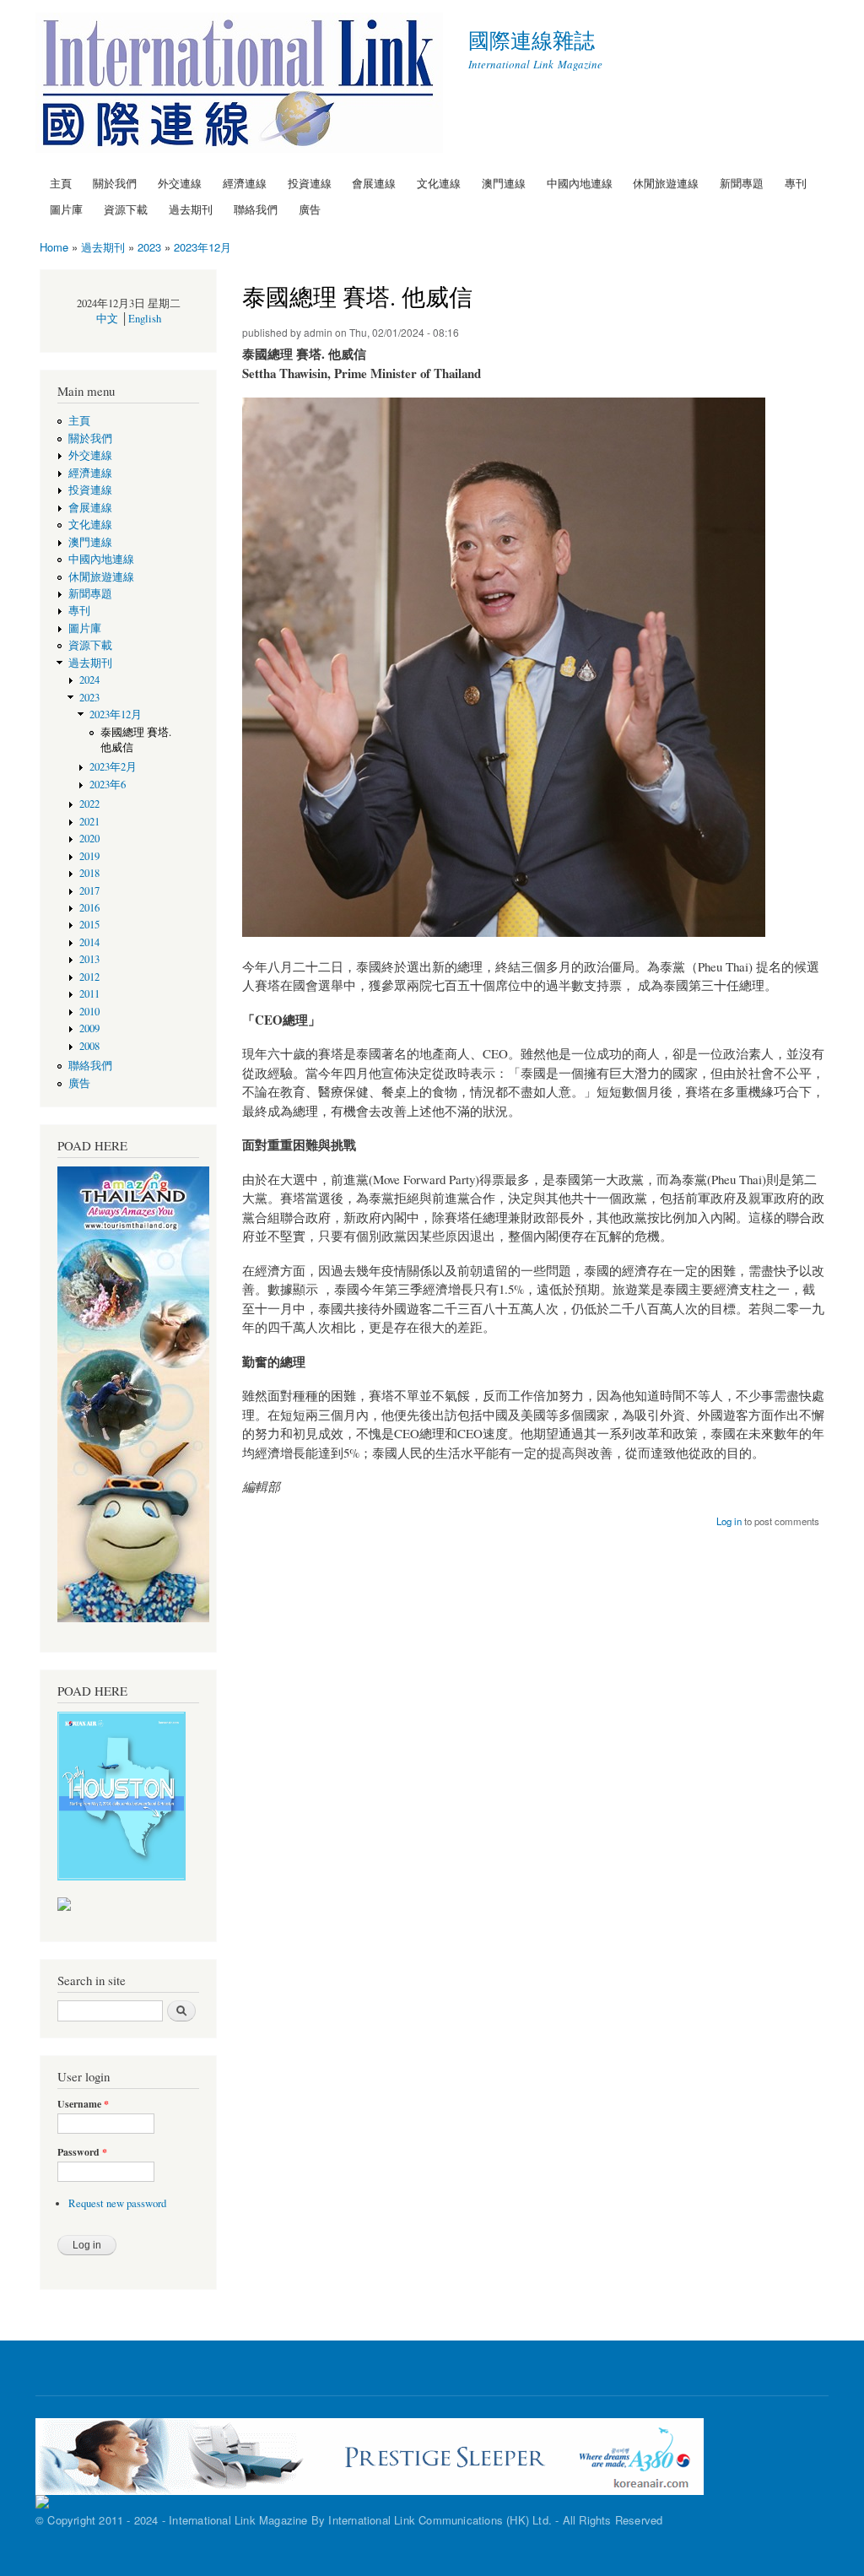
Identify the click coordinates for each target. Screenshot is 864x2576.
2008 (89, 1046)
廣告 (310, 209)
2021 (89, 822)
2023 (149, 247)
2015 (89, 925)
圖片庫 (66, 209)
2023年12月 (202, 247)
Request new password (117, 2203)
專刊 (796, 183)
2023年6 (108, 785)
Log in (729, 1521)
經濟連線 (245, 183)
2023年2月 (113, 767)
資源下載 (126, 209)
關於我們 (115, 183)
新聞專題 (742, 183)
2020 (89, 839)
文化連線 (439, 183)
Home (54, 247)
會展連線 (374, 183)
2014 (89, 942)
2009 (89, 1028)
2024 (89, 680)
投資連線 (310, 183)
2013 (89, 959)
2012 (89, 977)
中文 (107, 319)
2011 (89, 994)
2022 (89, 804)
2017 (89, 891)
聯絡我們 (256, 209)
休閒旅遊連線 (666, 183)
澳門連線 (504, 183)
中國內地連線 (580, 183)
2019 (89, 856)
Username (83, 2104)
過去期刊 (191, 209)
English (145, 319)
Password (82, 2152)
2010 (89, 1012)
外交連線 (180, 183)
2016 (89, 908)
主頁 (61, 183)
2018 (89, 873)
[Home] (241, 85)
